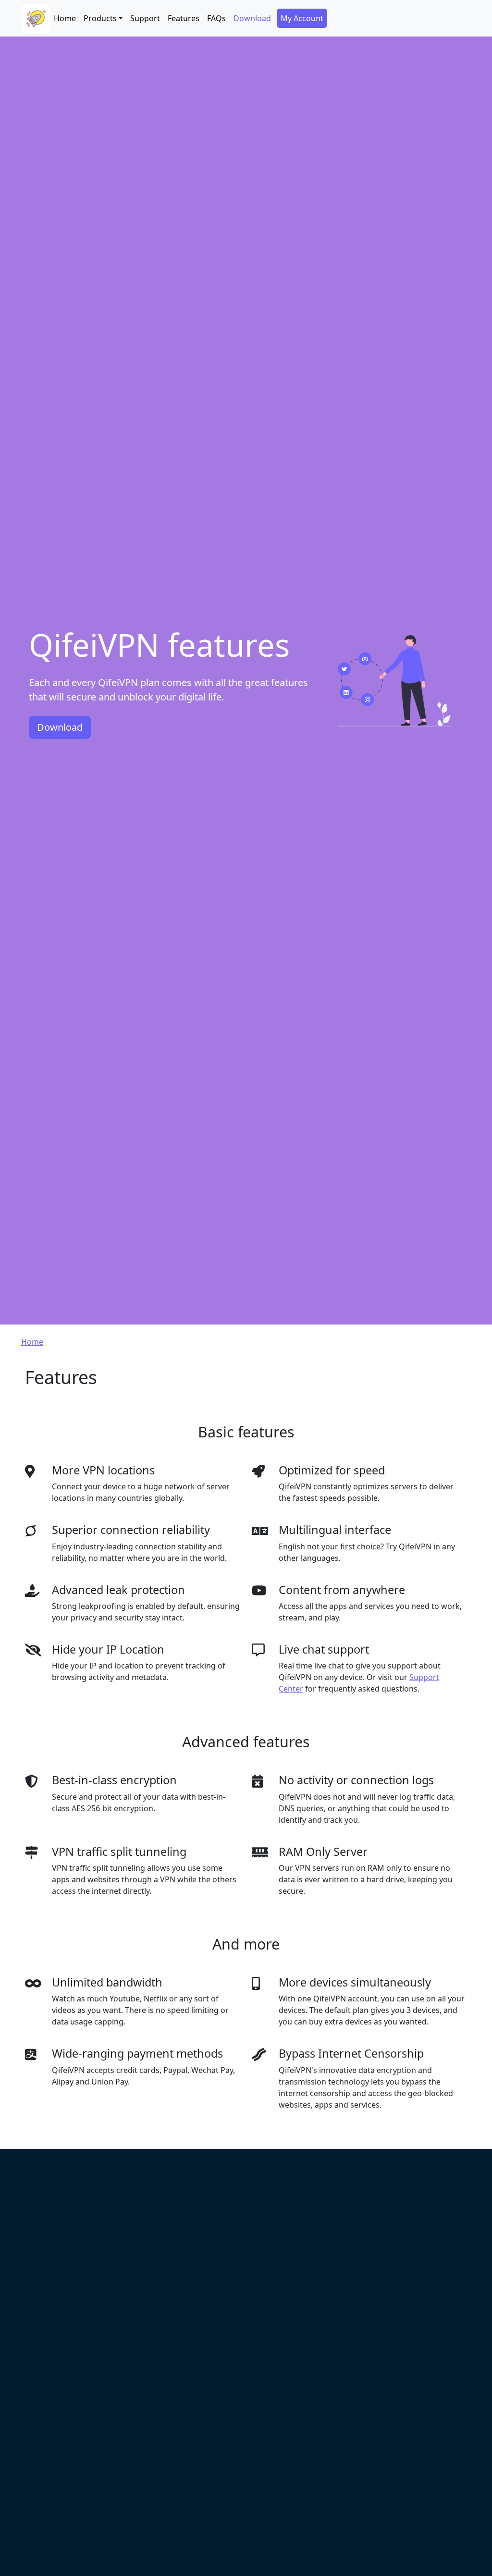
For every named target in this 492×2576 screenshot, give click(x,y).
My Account (302, 18)
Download (252, 18)
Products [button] (100, 18)
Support (145, 18)
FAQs (216, 18)
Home (65, 18)
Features (184, 18)
